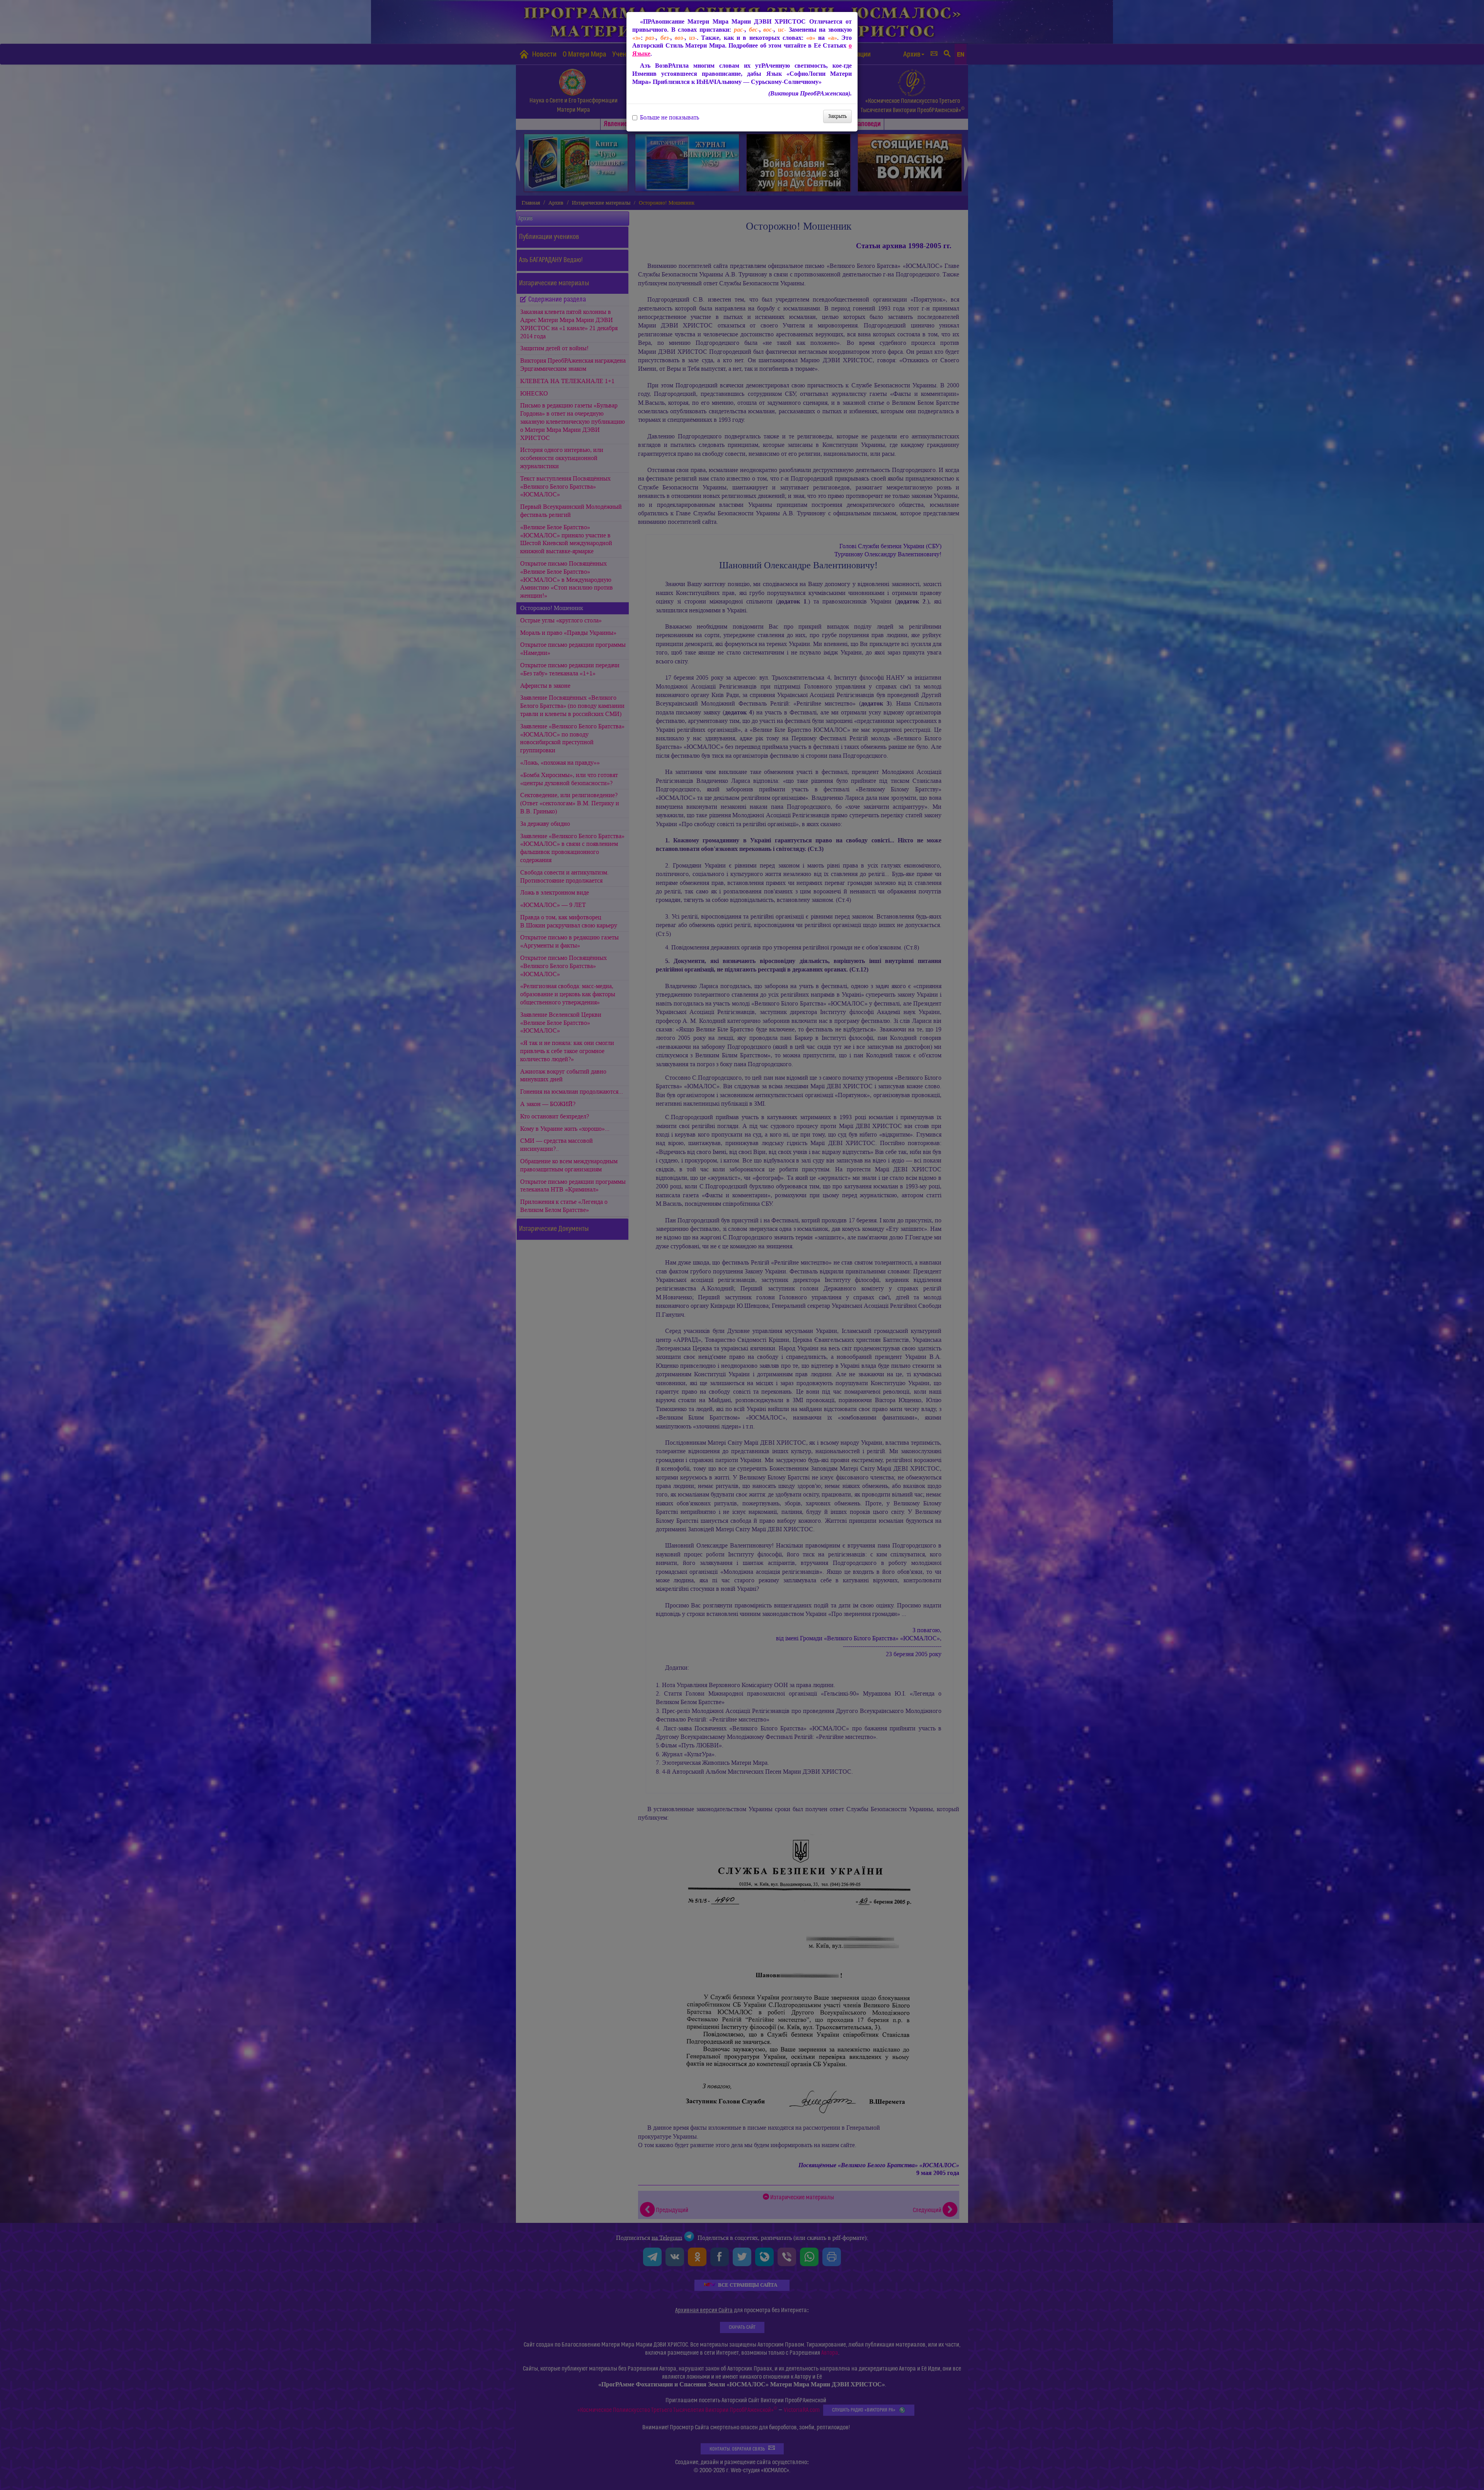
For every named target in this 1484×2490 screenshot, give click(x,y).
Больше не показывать (670, 118)
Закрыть (837, 116)
